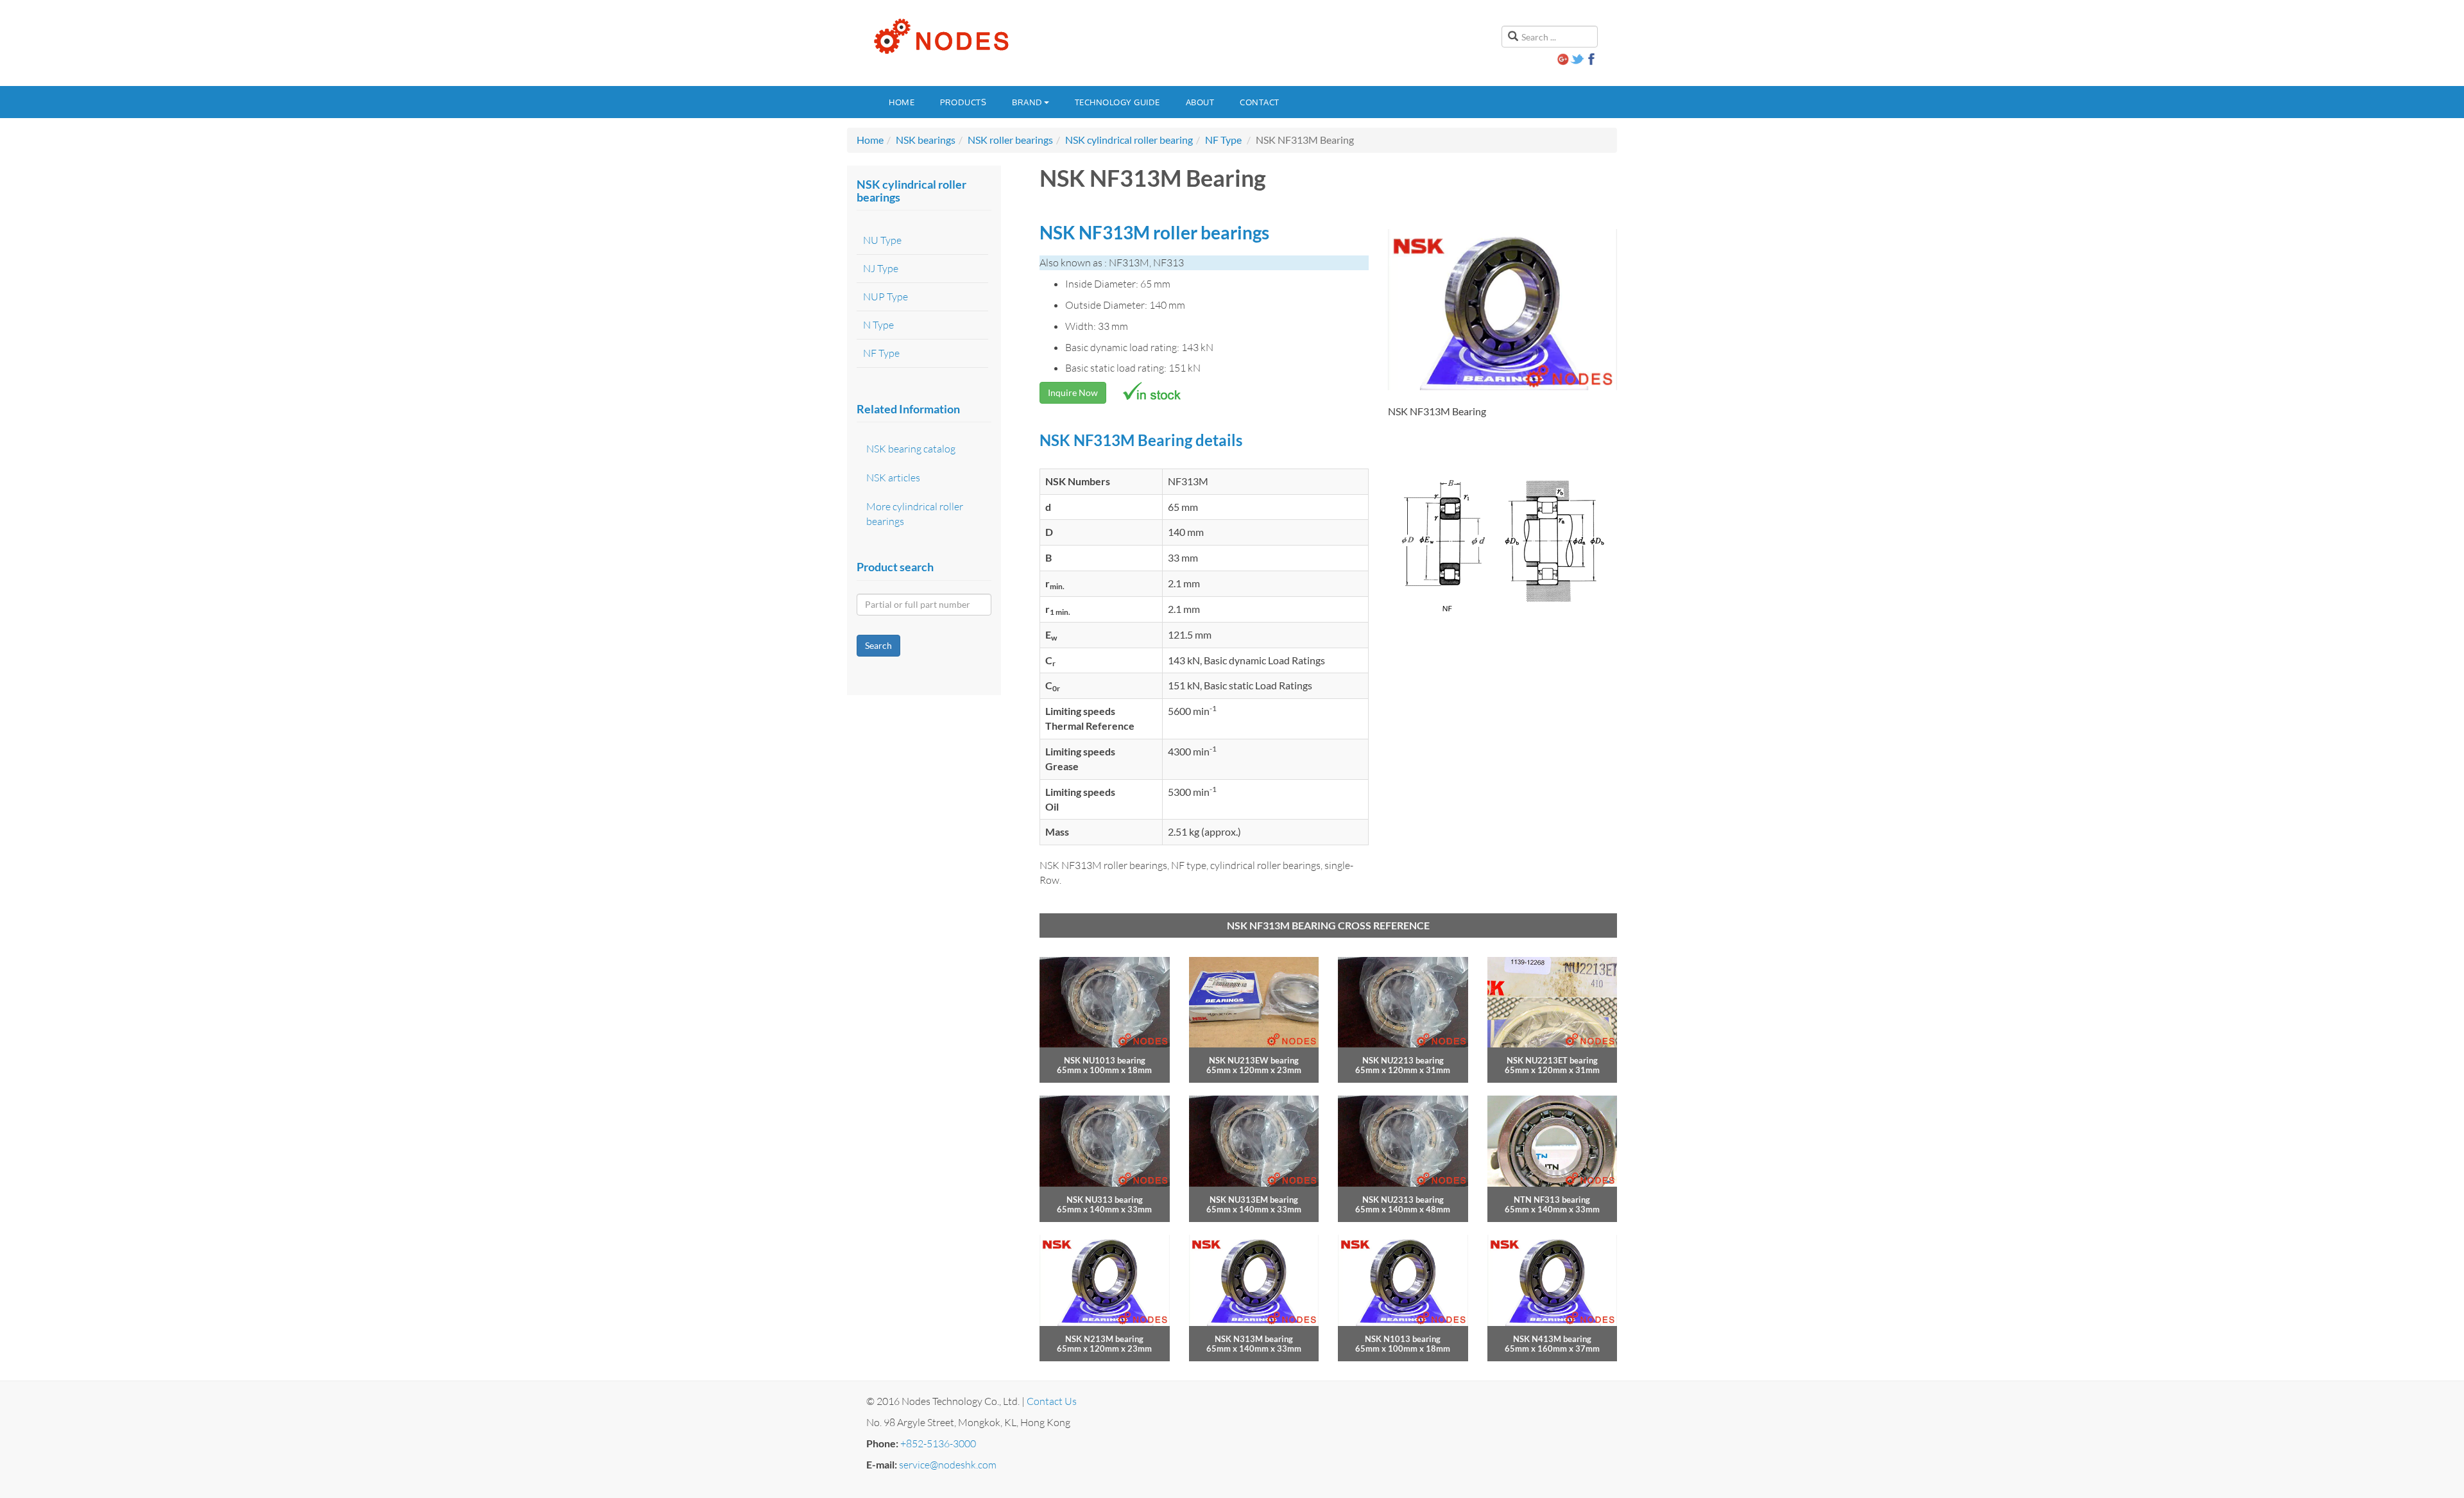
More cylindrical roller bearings (915, 514)
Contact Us (1052, 1401)
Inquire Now (1073, 392)
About (1200, 102)
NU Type (882, 240)
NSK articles (893, 478)
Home (902, 102)
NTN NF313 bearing (1552, 1200)
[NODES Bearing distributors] (940, 37)
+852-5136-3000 (938, 1443)
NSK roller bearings (1010, 140)
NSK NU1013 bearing (1105, 1060)
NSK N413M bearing (1552, 1339)
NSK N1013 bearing (1403, 1339)
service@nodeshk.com (948, 1465)
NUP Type (886, 297)
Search (878, 645)
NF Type (1223, 140)
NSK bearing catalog (911, 449)
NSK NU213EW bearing (1254, 1060)
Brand (1027, 102)
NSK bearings (926, 140)
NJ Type (881, 268)
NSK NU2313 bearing (1403, 1200)
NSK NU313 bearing (1105, 1200)
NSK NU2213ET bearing (1552, 1060)
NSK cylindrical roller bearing (1129, 140)
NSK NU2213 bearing (1403, 1060)
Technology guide (1117, 102)
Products (963, 102)
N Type (878, 325)
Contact (1260, 102)
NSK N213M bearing (1104, 1339)
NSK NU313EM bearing (1254, 1200)
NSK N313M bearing (1254, 1339)
